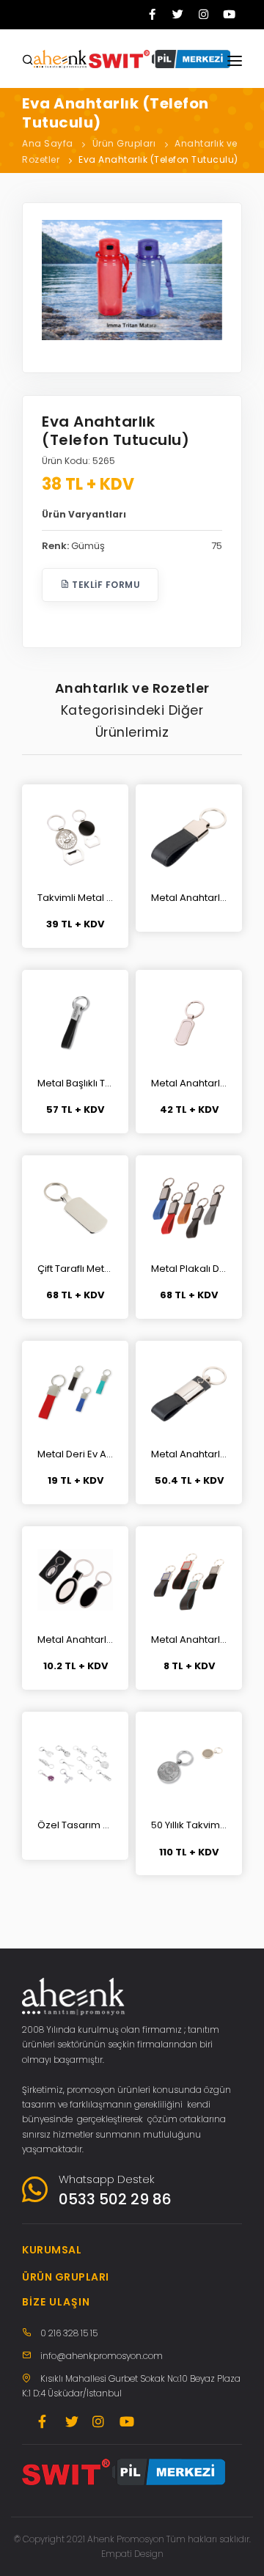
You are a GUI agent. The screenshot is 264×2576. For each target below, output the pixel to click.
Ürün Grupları (124, 143)
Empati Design (132, 2554)
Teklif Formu (105, 585)
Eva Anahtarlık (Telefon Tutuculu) (158, 159)
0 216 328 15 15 (69, 2333)
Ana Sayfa (48, 143)
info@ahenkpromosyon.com (102, 2356)
